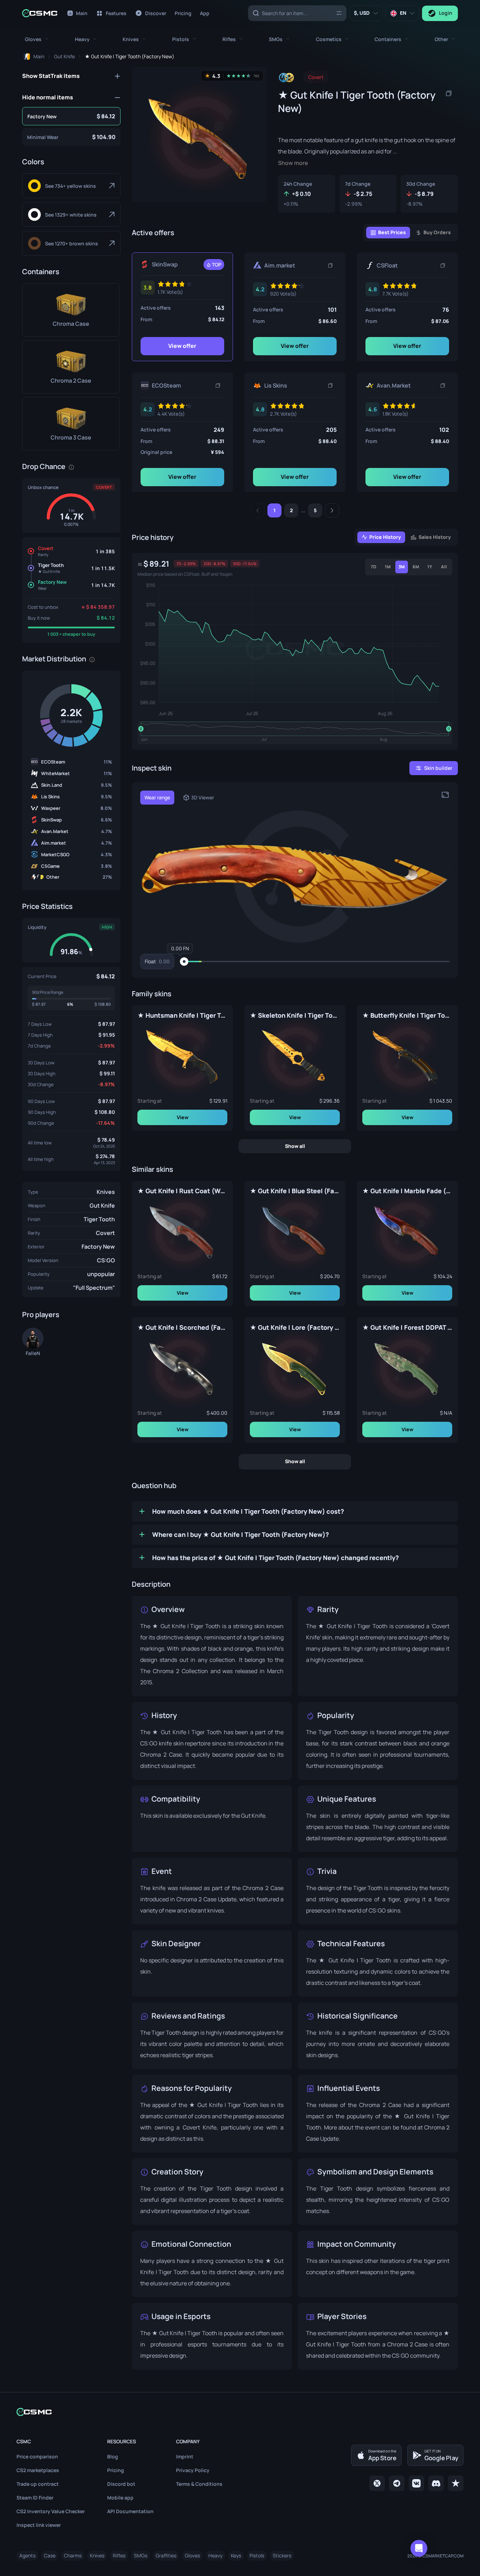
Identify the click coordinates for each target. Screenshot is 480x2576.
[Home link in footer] (240, 2412)
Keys (236, 2555)
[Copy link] (330, 265)
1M (388, 567)
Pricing (116, 2470)
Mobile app (120, 2498)
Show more (293, 163)
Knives (106, 1192)
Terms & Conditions (199, 2484)
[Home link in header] (40, 13)
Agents (27, 2555)
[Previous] (258, 510)
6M (416, 567)
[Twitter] (377, 2483)
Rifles (119, 2555)
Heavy (215, 2555)
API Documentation (130, 2511)
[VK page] (416, 2483)
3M (402, 567)
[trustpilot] (456, 2483)
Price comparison (37, 2456)
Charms (73, 2555)
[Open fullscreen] (445, 795)
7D (374, 567)
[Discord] (436, 2483)
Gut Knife (102, 1206)
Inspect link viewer (39, 2525)
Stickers (282, 2555)
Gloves (192, 2555)
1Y (430, 567)
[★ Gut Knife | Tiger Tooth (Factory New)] (71, 116)
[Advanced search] (339, 13)
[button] (37, 39)
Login (446, 13)
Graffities (166, 2555)
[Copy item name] (449, 93)
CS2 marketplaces (38, 2470)
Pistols (257, 2555)
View (183, 1117)
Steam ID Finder (35, 2498)
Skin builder (438, 768)
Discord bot (121, 2484)
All (444, 567)
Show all (295, 1146)
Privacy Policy (193, 2470)
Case (50, 2555)
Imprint (185, 2456)
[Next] (332, 510)
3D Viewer (203, 797)
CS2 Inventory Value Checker (51, 2511)
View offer (182, 346)
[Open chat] (419, 2548)
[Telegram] (397, 2483)
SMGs (141, 2555)
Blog (113, 2456)
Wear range (157, 797)
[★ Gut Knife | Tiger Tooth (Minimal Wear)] (71, 137)
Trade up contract (38, 2484)
